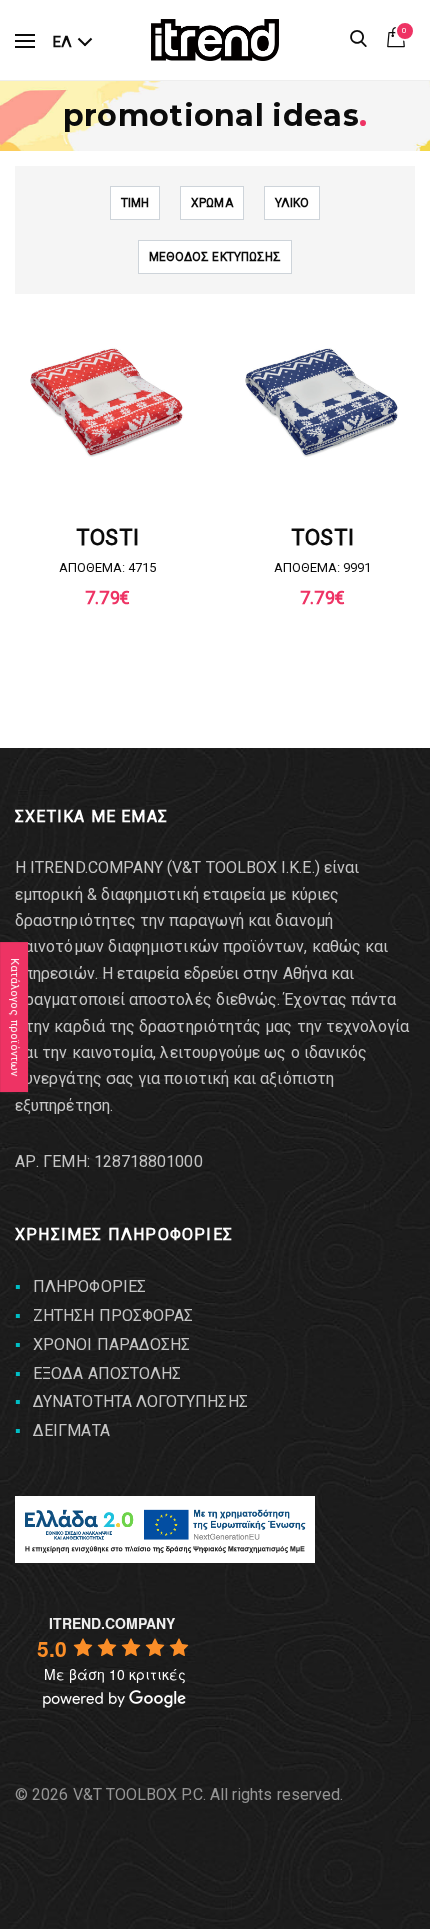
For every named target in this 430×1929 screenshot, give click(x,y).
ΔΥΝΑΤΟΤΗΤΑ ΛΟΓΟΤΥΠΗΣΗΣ (140, 1401)
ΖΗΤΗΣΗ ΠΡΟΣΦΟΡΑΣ (113, 1315)
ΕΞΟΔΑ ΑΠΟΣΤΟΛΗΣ (107, 1373)
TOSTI (107, 537)
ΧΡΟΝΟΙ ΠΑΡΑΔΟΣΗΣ (111, 1344)
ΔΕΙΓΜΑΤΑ (71, 1430)
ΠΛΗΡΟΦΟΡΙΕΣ (89, 1286)
